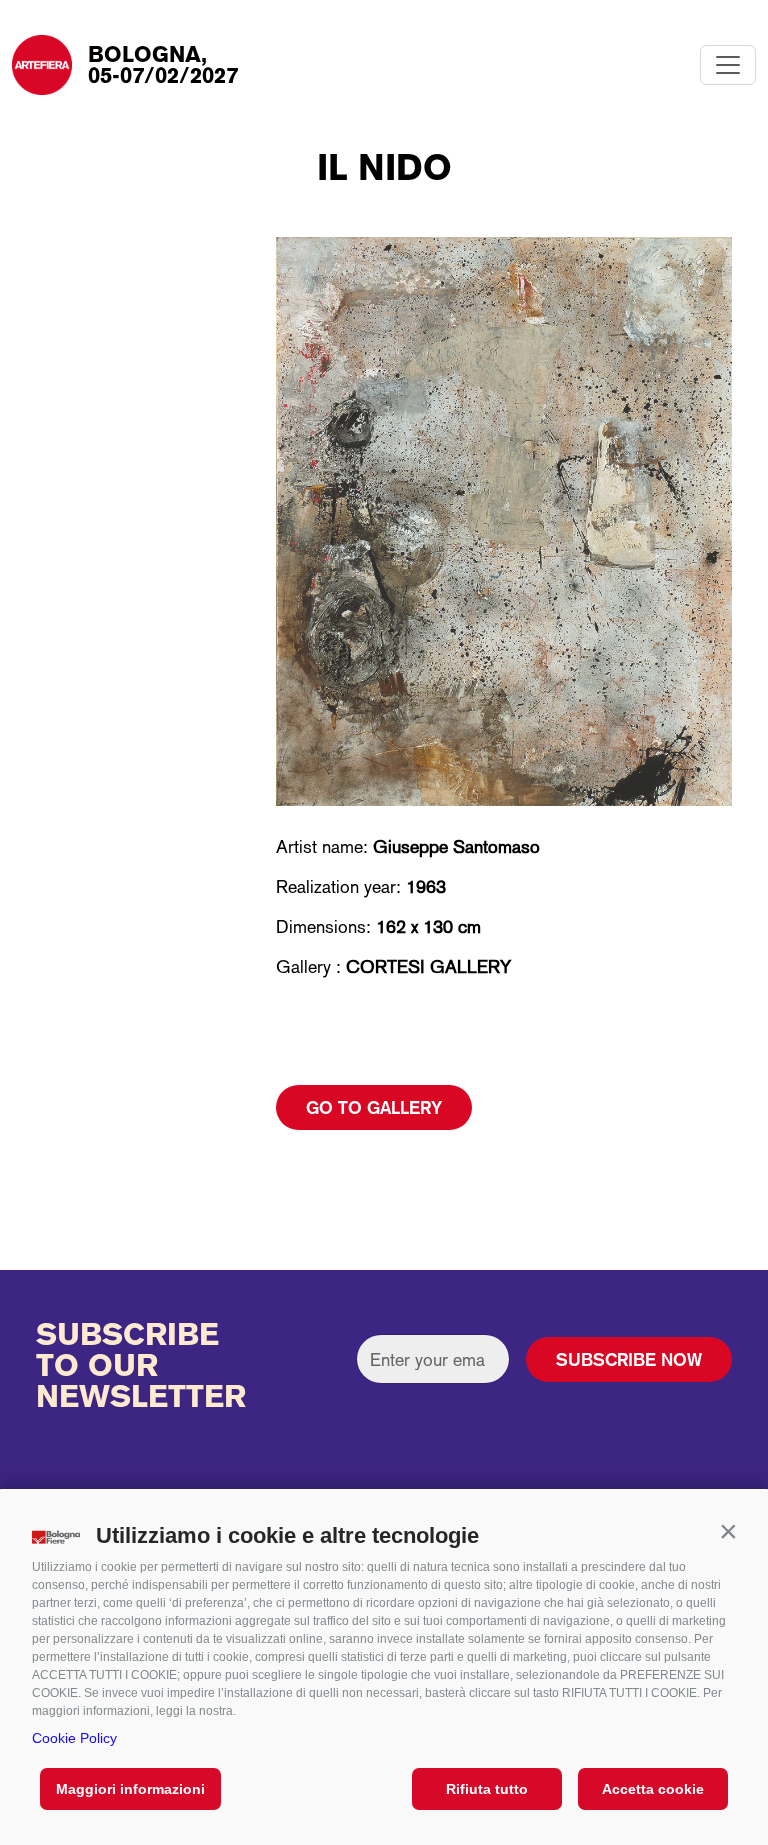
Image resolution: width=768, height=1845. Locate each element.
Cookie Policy (74, 1738)
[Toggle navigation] (728, 65)
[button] (728, 1531)
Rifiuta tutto (487, 1789)
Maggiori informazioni (130, 1789)
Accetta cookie (653, 1789)
